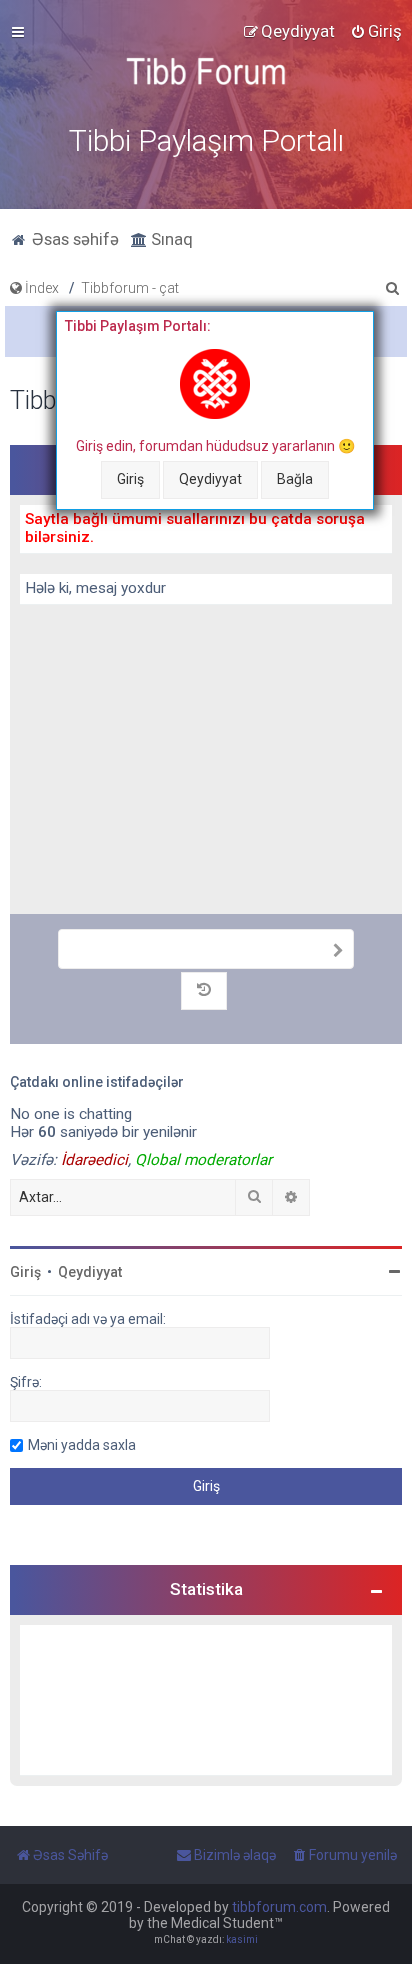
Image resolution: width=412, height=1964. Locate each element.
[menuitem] (376, 31)
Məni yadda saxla (82, 1445)
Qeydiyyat (210, 479)
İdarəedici (94, 1160)
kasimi (242, 1939)
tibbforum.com (279, 1907)
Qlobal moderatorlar (203, 1160)
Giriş (130, 479)
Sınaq (170, 239)
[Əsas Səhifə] (206, 71)
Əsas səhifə (73, 239)
